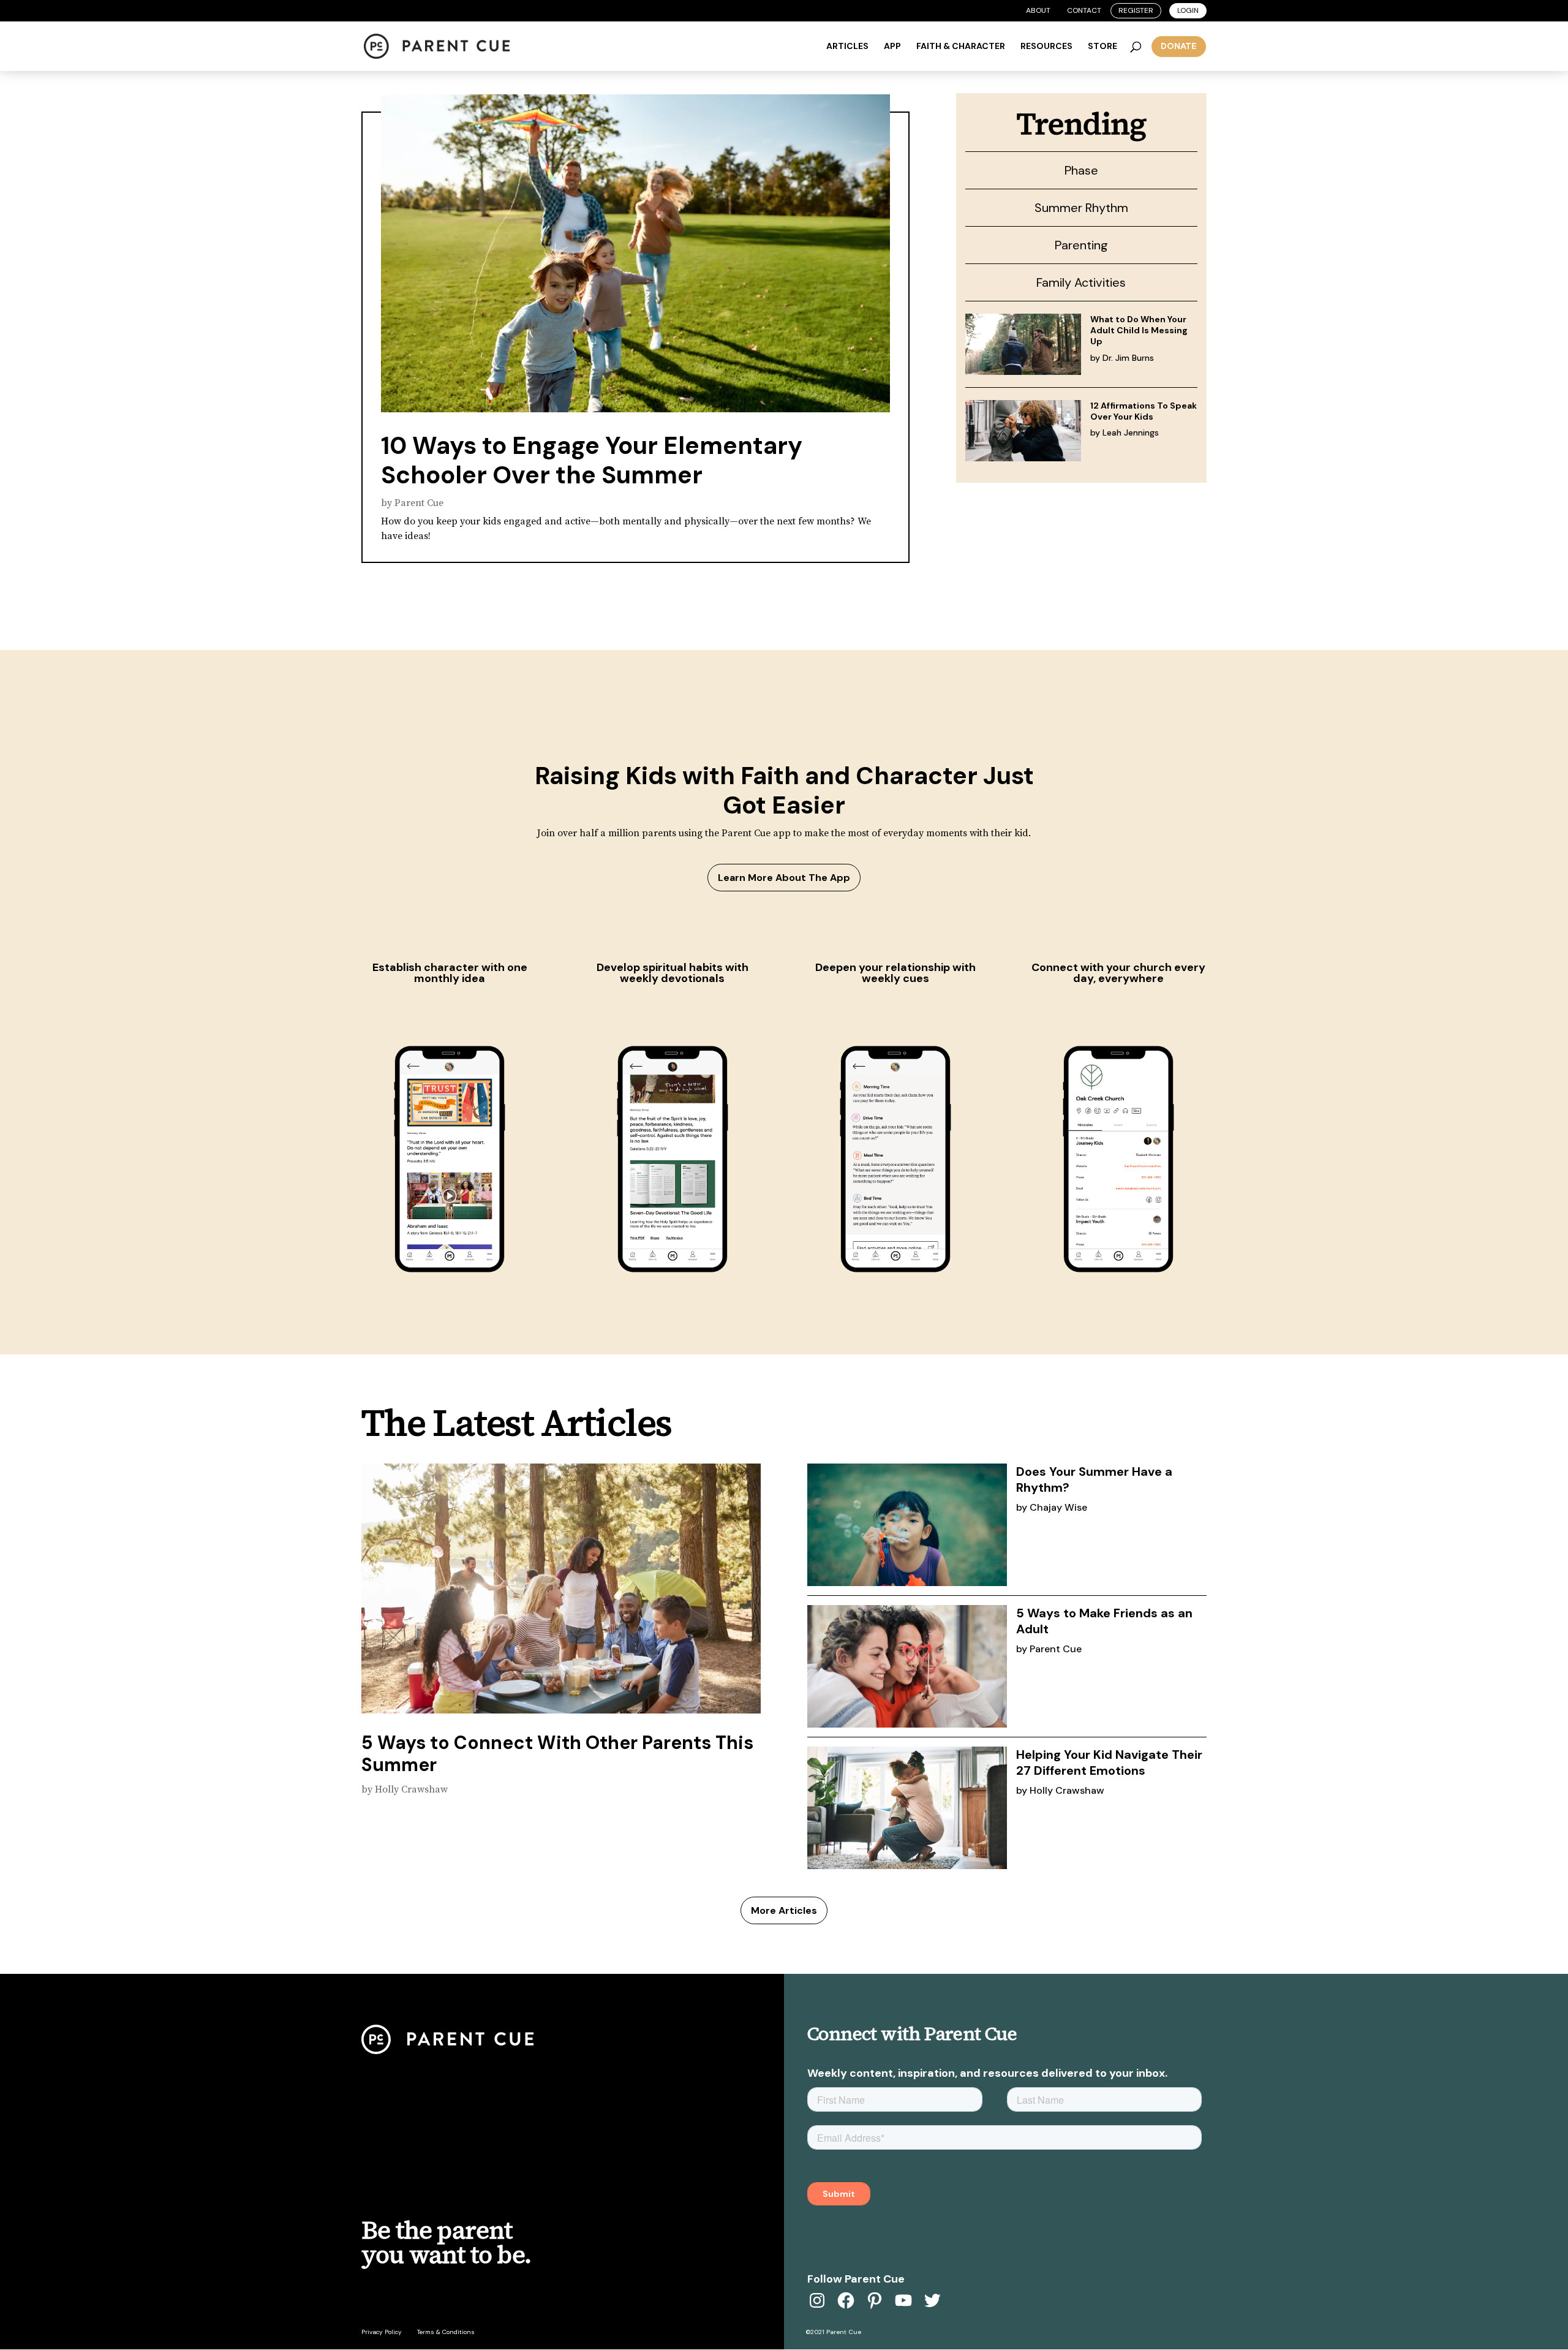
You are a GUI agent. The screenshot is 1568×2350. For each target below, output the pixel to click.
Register (1136, 10)
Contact (1084, 10)
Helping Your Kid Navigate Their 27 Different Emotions (1109, 1762)
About (1038, 10)
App (892, 47)
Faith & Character (961, 47)
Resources (1046, 47)
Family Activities (1081, 282)
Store (1102, 47)
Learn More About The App (784, 878)
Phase (1081, 170)
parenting (1081, 245)
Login (1188, 10)
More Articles (784, 1910)
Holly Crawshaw (411, 1789)
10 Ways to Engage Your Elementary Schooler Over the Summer (592, 460)
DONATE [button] (1179, 46)
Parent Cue (419, 503)
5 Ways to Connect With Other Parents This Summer (557, 1754)
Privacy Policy (382, 2332)
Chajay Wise (1058, 1507)
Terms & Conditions (446, 2332)
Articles (847, 47)
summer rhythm (1081, 208)
